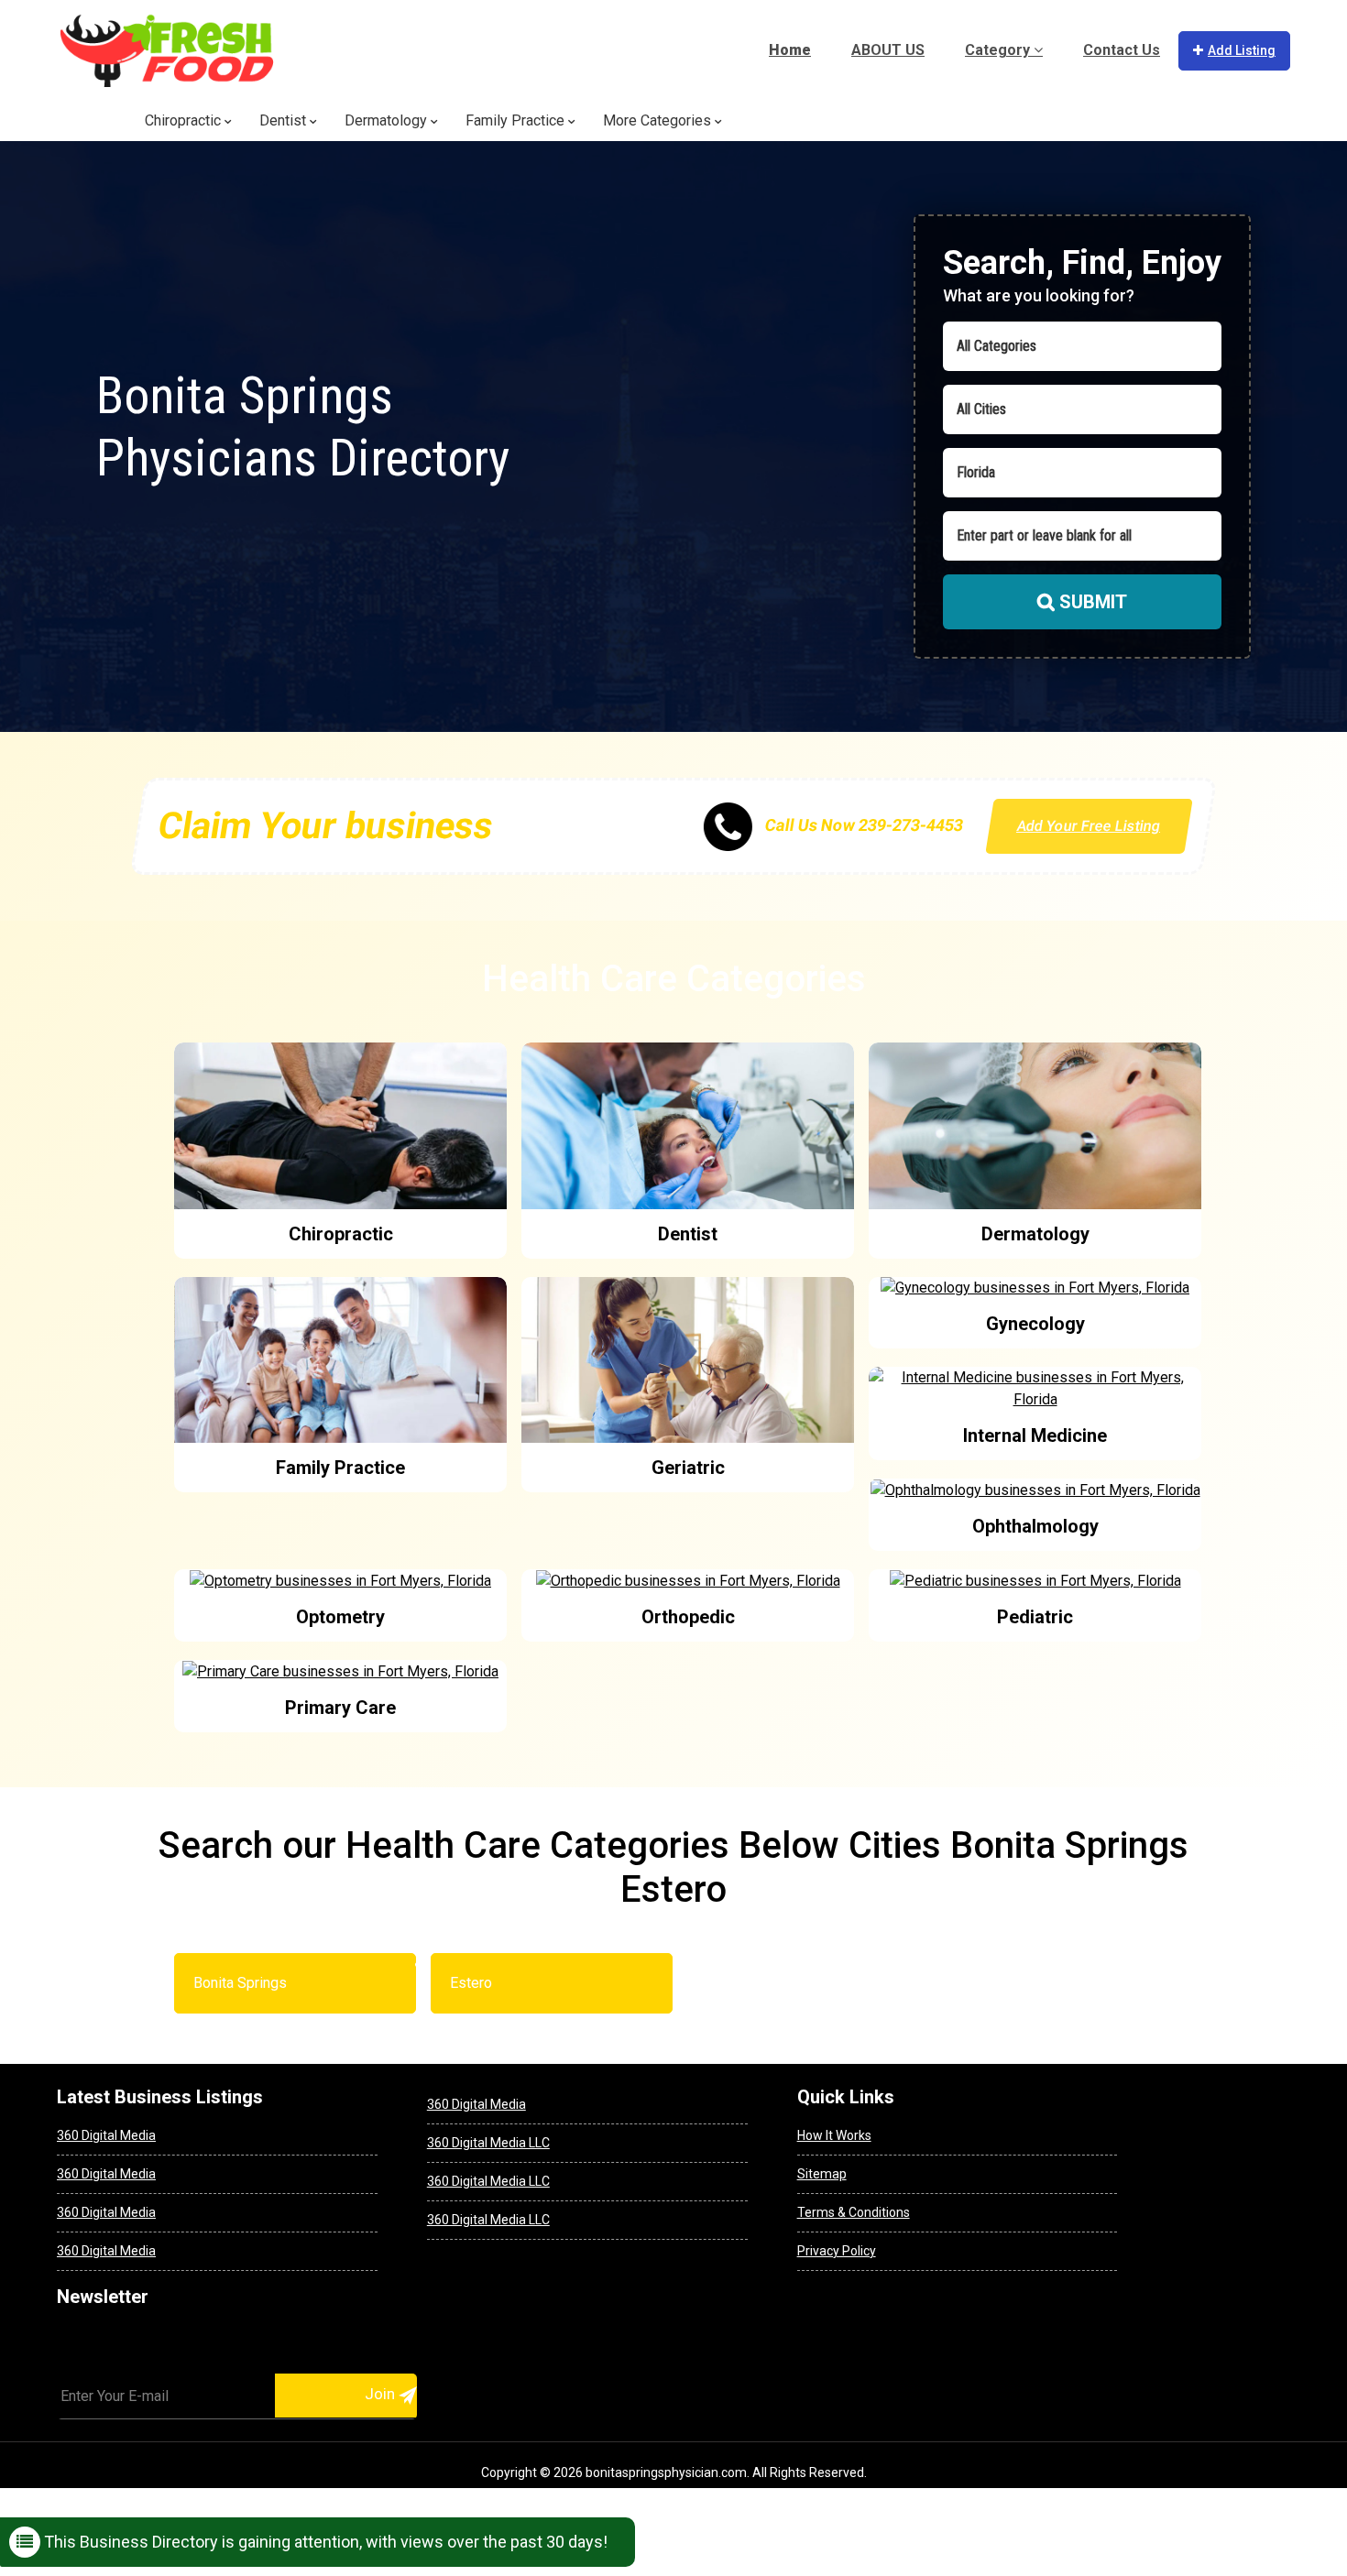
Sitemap (822, 2174)
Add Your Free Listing (1090, 826)
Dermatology (388, 120)
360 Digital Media (106, 2135)
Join (382, 2394)
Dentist (285, 120)
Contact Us (1122, 50)
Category (999, 50)
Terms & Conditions (854, 2212)
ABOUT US (888, 50)
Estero (471, 1983)
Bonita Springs (240, 1983)
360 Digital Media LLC (488, 2143)
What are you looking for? (1039, 295)
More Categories (659, 120)
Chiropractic (185, 120)
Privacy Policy (837, 2251)
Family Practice (517, 120)
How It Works (834, 2135)
